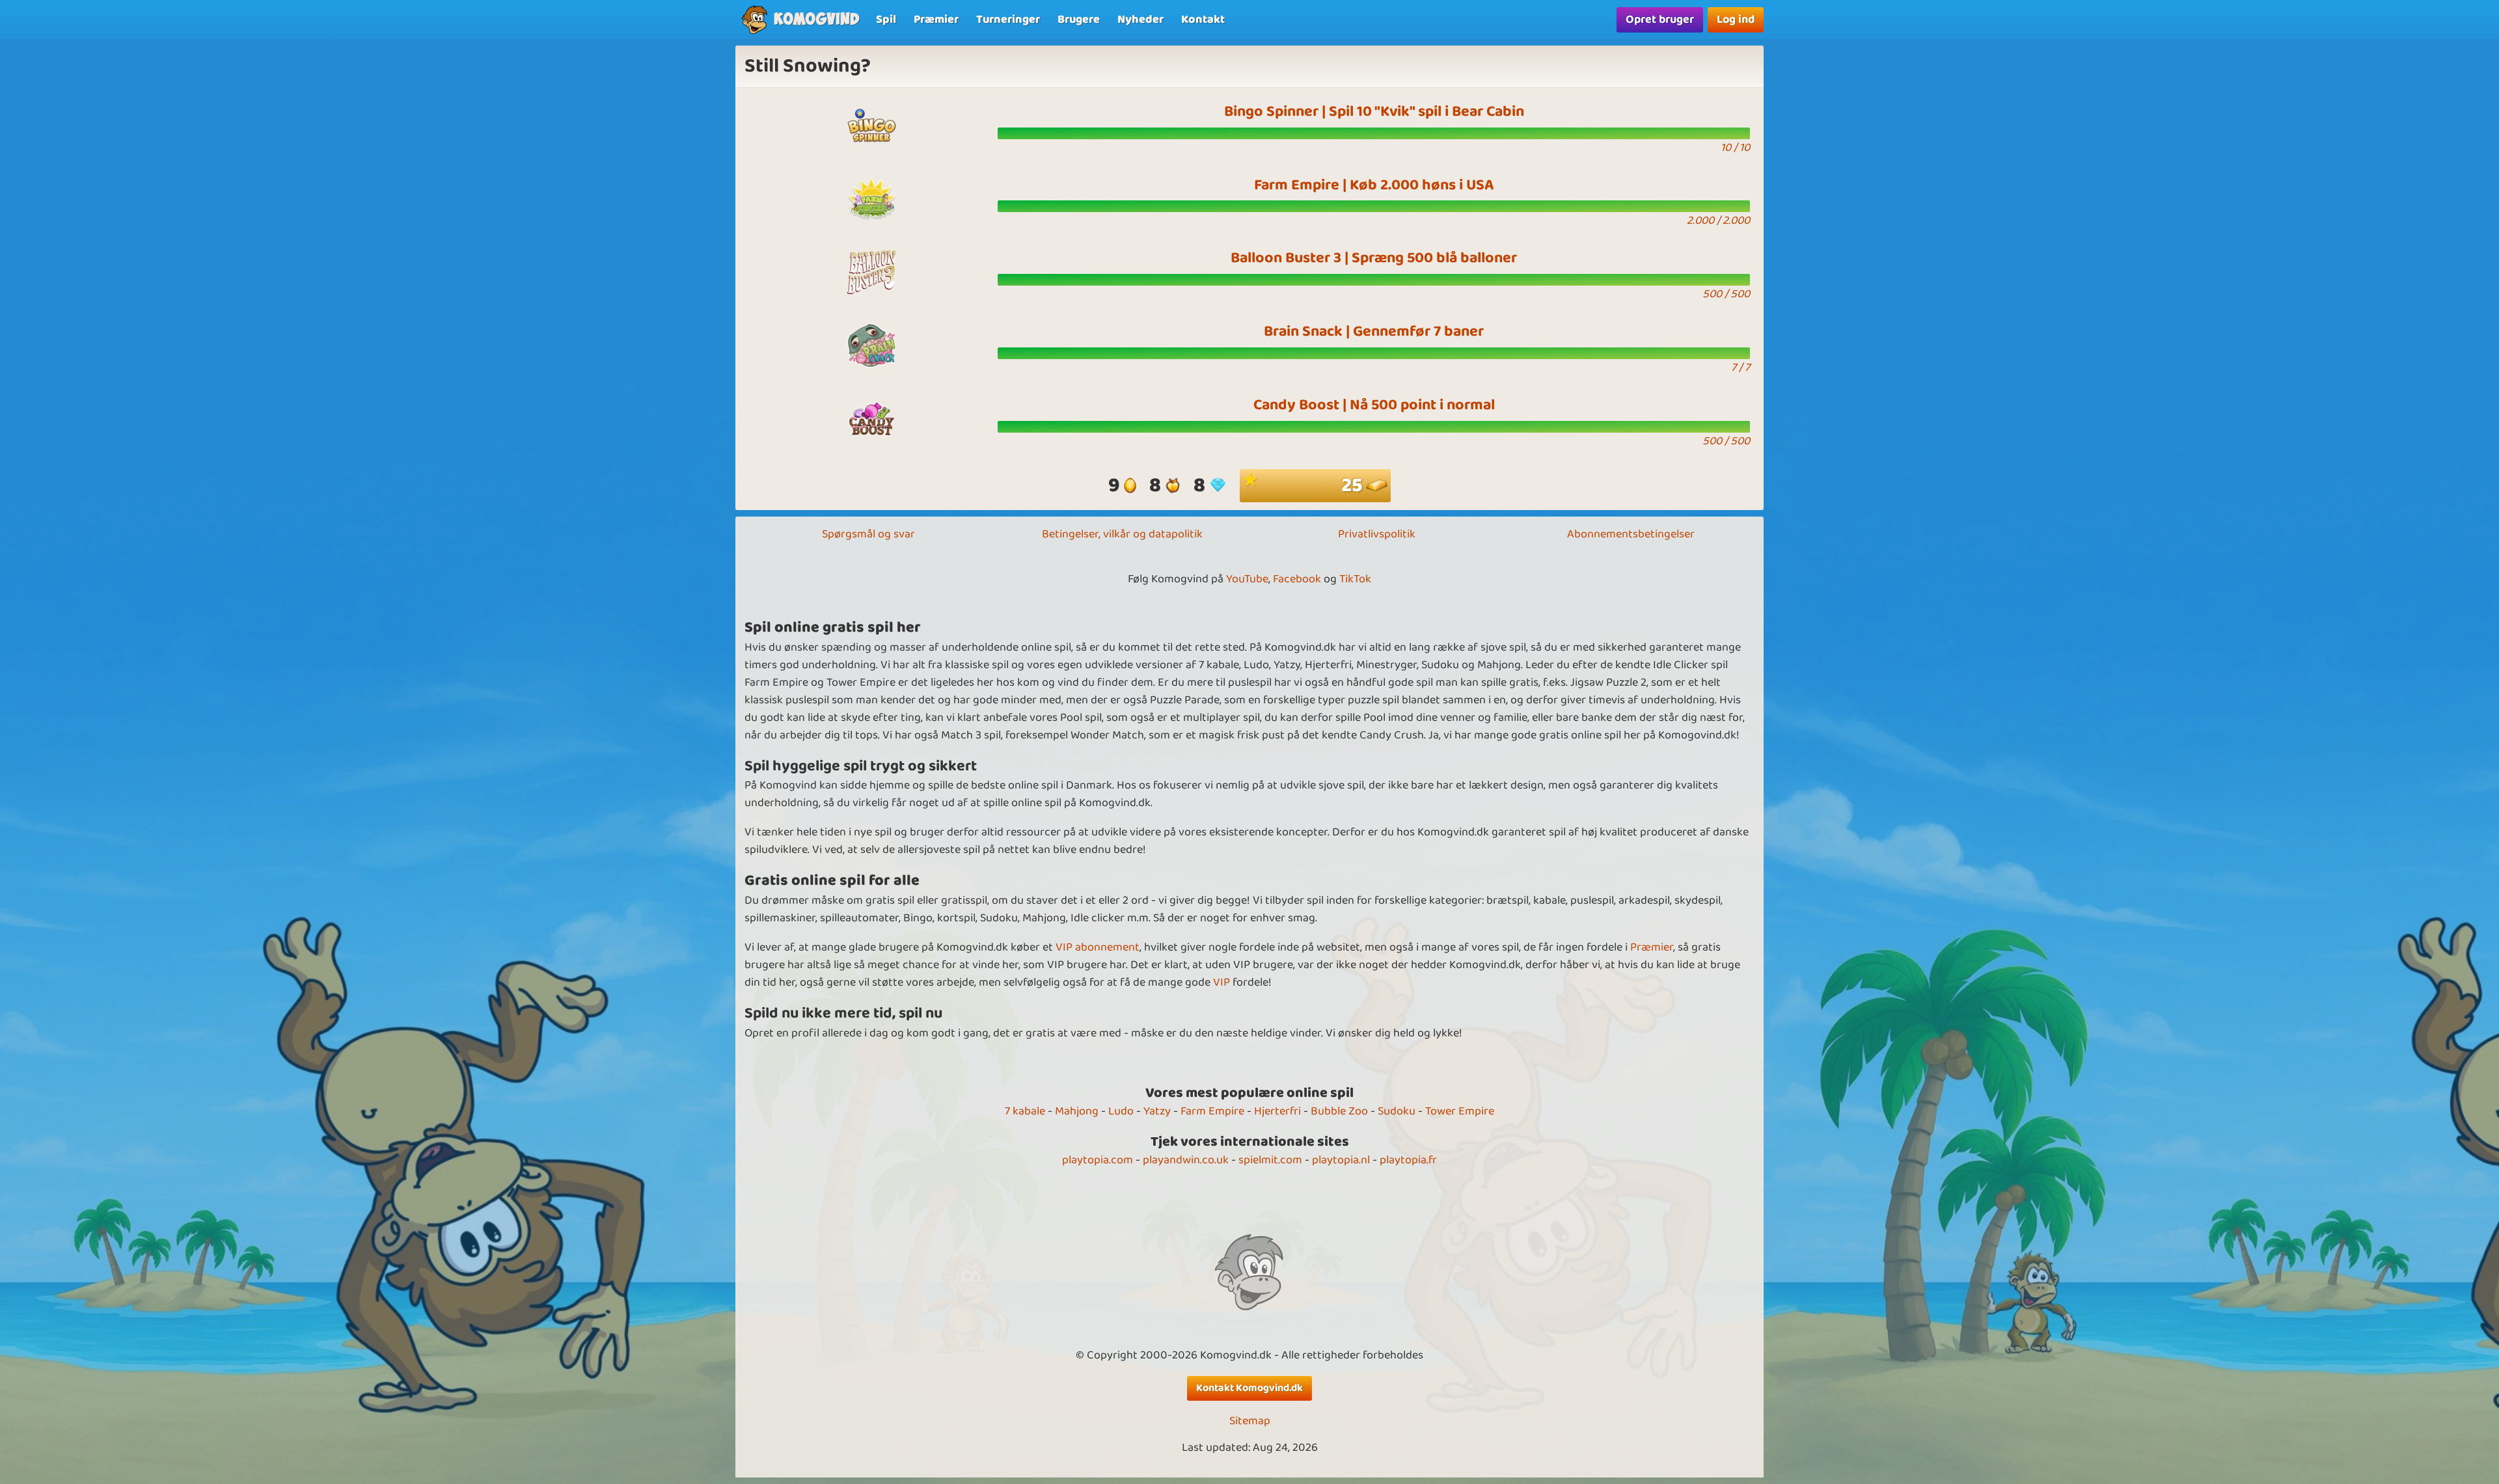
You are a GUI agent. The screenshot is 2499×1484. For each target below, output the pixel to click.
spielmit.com (1270, 1160)
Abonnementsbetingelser (1631, 534)
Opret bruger (1660, 20)
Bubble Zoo (1339, 1111)
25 (1354, 486)
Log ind (1736, 20)
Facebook (1297, 579)
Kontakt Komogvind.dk (1249, 1388)
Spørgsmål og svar (868, 534)
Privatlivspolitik (1377, 534)
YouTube (1247, 579)
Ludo (1121, 1111)
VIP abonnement (1098, 947)
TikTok (1355, 579)
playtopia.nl (1341, 1160)
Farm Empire (1212, 1111)
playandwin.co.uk (1186, 1160)
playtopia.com (1098, 1160)
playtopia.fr (1408, 1160)
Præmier (1652, 947)
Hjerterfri (1277, 1111)
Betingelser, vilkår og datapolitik (1122, 534)
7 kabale (1025, 1111)
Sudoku (1397, 1111)
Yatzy (1157, 1111)
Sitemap (1250, 1421)
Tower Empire (1460, 1111)
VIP (1222, 982)
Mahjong (1077, 1111)
